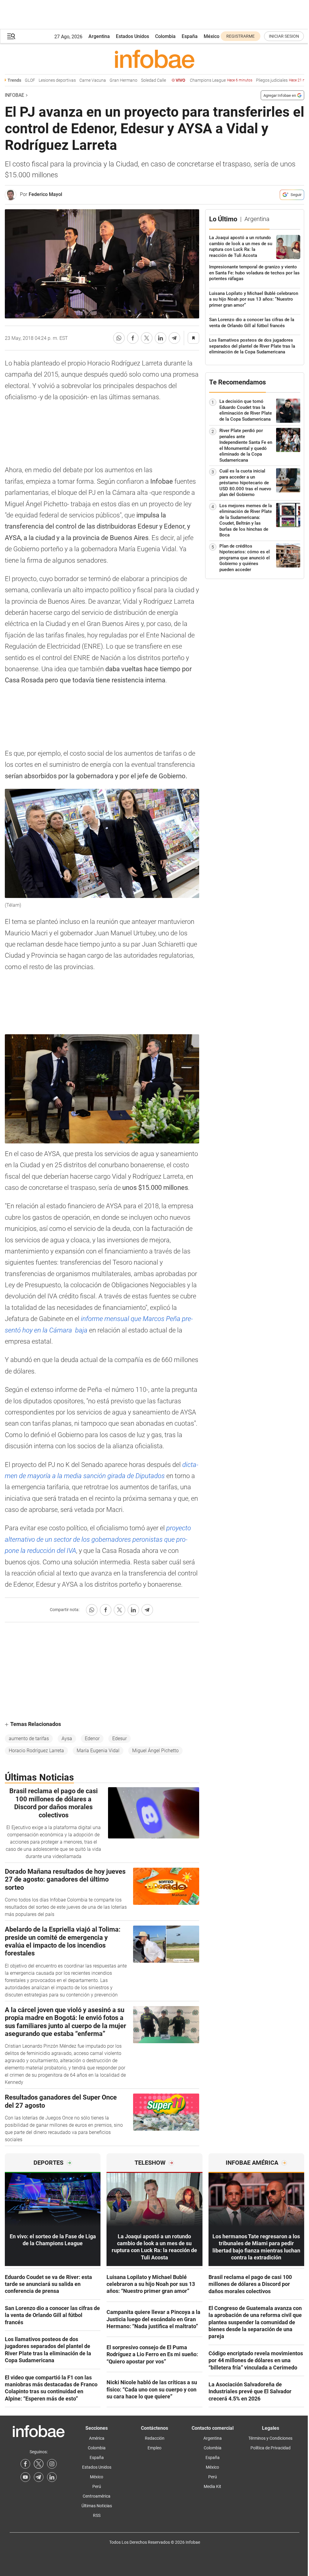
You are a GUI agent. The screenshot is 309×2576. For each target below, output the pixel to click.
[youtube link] (25, 2477)
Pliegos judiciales (266, 80)
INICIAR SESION (284, 36)
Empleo (154, 2448)
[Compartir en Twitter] (147, 338)
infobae (14, 95)
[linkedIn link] (52, 2477)
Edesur (119, 1738)
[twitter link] (39, 2464)
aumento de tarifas (29, 1738)
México (212, 36)
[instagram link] (52, 2464)
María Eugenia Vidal (98, 1751)
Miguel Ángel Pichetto (155, 1751)
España (190, 36)
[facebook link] (25, 2464)
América (97, 2438)
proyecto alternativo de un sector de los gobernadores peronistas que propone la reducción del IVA (98, 1539)
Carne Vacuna (72, 80)
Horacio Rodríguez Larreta (36, 1751)
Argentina (99, 36)
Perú (97, 2486)
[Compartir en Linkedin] (161, 338)
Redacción (155, 2438)
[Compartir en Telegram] (174, 338)
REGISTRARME (241, 36)
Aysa (67, 1738)
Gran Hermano (103, 80)
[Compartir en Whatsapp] (119, 338)
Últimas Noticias (97, 2506)
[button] (11, 36)
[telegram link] (39, 2477)
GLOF (9, 80)
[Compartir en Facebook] (133, 338)
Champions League (201, 80)
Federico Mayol (45, 194)
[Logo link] (154, 59)
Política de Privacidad (271, 2448)
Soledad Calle (133, 80)
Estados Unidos (132, 36)
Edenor (92, 1738)
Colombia (165, 36)
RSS (97, 2515)
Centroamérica (97, 2496)
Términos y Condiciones (270, 2438)
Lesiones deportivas (37, 80)
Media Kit (212, 2486)
